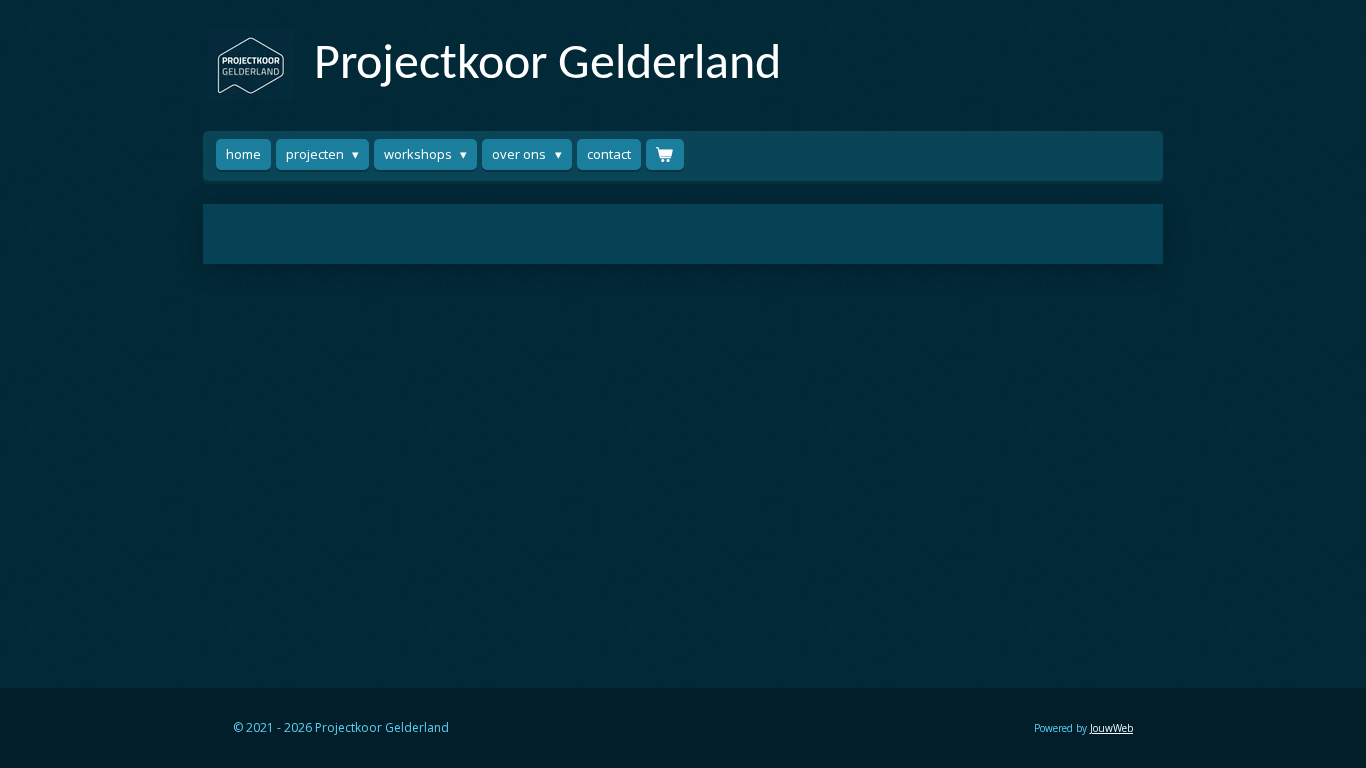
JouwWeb (1111, 728)
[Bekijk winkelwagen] (665, 154)
